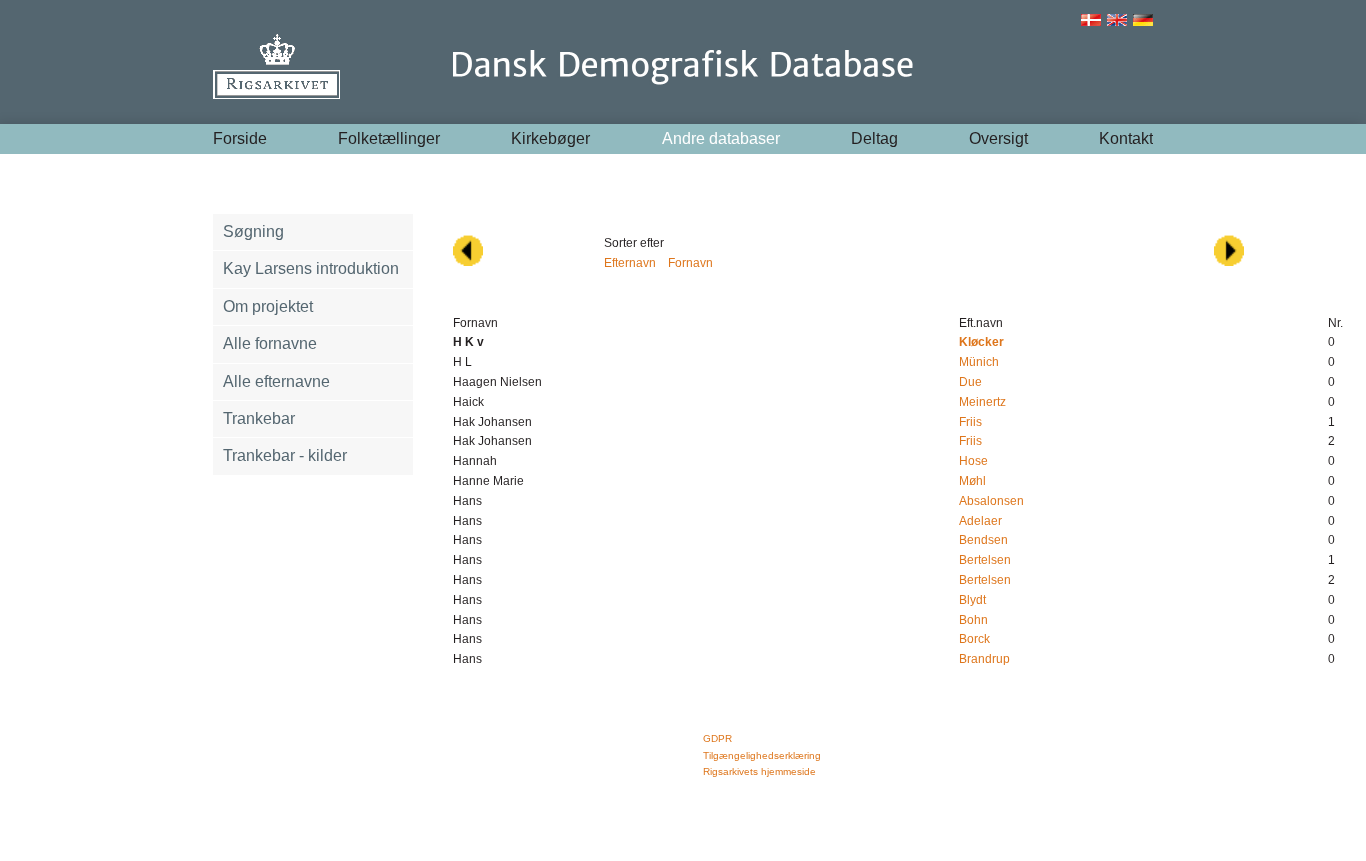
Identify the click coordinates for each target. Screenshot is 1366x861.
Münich (979, 362)
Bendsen (983, 540)
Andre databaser (721, 138)
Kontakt (1126, 138)
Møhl (972, 481)
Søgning (253, 231)
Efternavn (630, 263)
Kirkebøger (550, 138)
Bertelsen (985, 560)
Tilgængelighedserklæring (762, 755)
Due (970, 382)
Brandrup (984, 659)
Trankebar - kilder (285, 455)
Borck (974, 639)
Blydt (972, 600)
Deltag (874, 138)
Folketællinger (389, 138)
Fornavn (690, 263)
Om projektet (268, 306)
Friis (970, 422)
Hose (973, 461)
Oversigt (998, 138)
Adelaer (980, 521)
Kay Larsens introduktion (311, 268)
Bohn (973, 620)
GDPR (717, 738)
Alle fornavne (270, 343)
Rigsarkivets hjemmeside (759, 771)
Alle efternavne (276, 381)
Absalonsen (991, 501)
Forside (240, 138)
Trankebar (259, 418)
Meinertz (982, 402)
